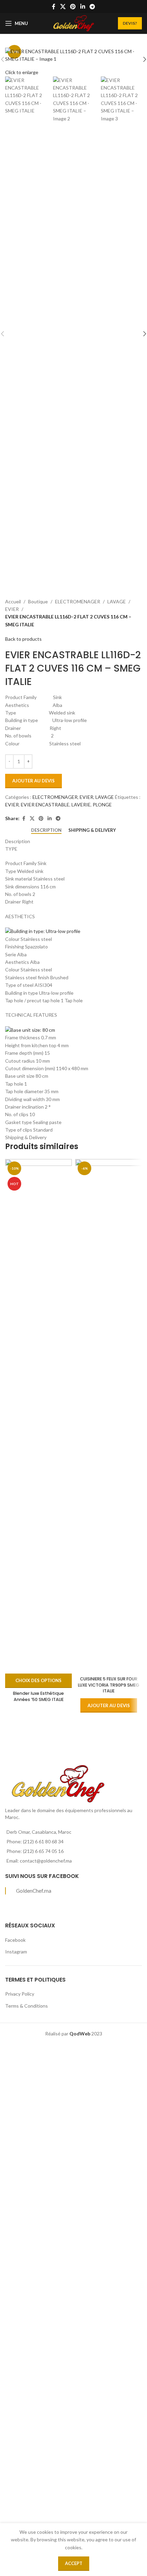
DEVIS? (130, 23)
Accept (74, 2563)
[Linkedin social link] (83, 7)
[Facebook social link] (54, 7)
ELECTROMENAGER (78, 601)
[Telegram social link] (92, 7)
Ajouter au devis (34, 781)
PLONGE (102, 805)
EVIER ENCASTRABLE (45, 805)
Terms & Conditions (26, 2006)
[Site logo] (73, 23)
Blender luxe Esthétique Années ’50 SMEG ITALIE (38, 1696)
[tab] (46, 830)
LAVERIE (81, 805)
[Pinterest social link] (73, 7)
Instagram (16, 1952)
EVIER (12, 609)
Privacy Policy (20, 1994)
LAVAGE (117, 601)
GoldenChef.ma (34, 1891)
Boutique (38, 601)
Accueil (13, 601)
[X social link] (63, 7)
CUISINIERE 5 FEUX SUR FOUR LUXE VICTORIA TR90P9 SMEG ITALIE (109, 1685)
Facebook (15, 1940)
